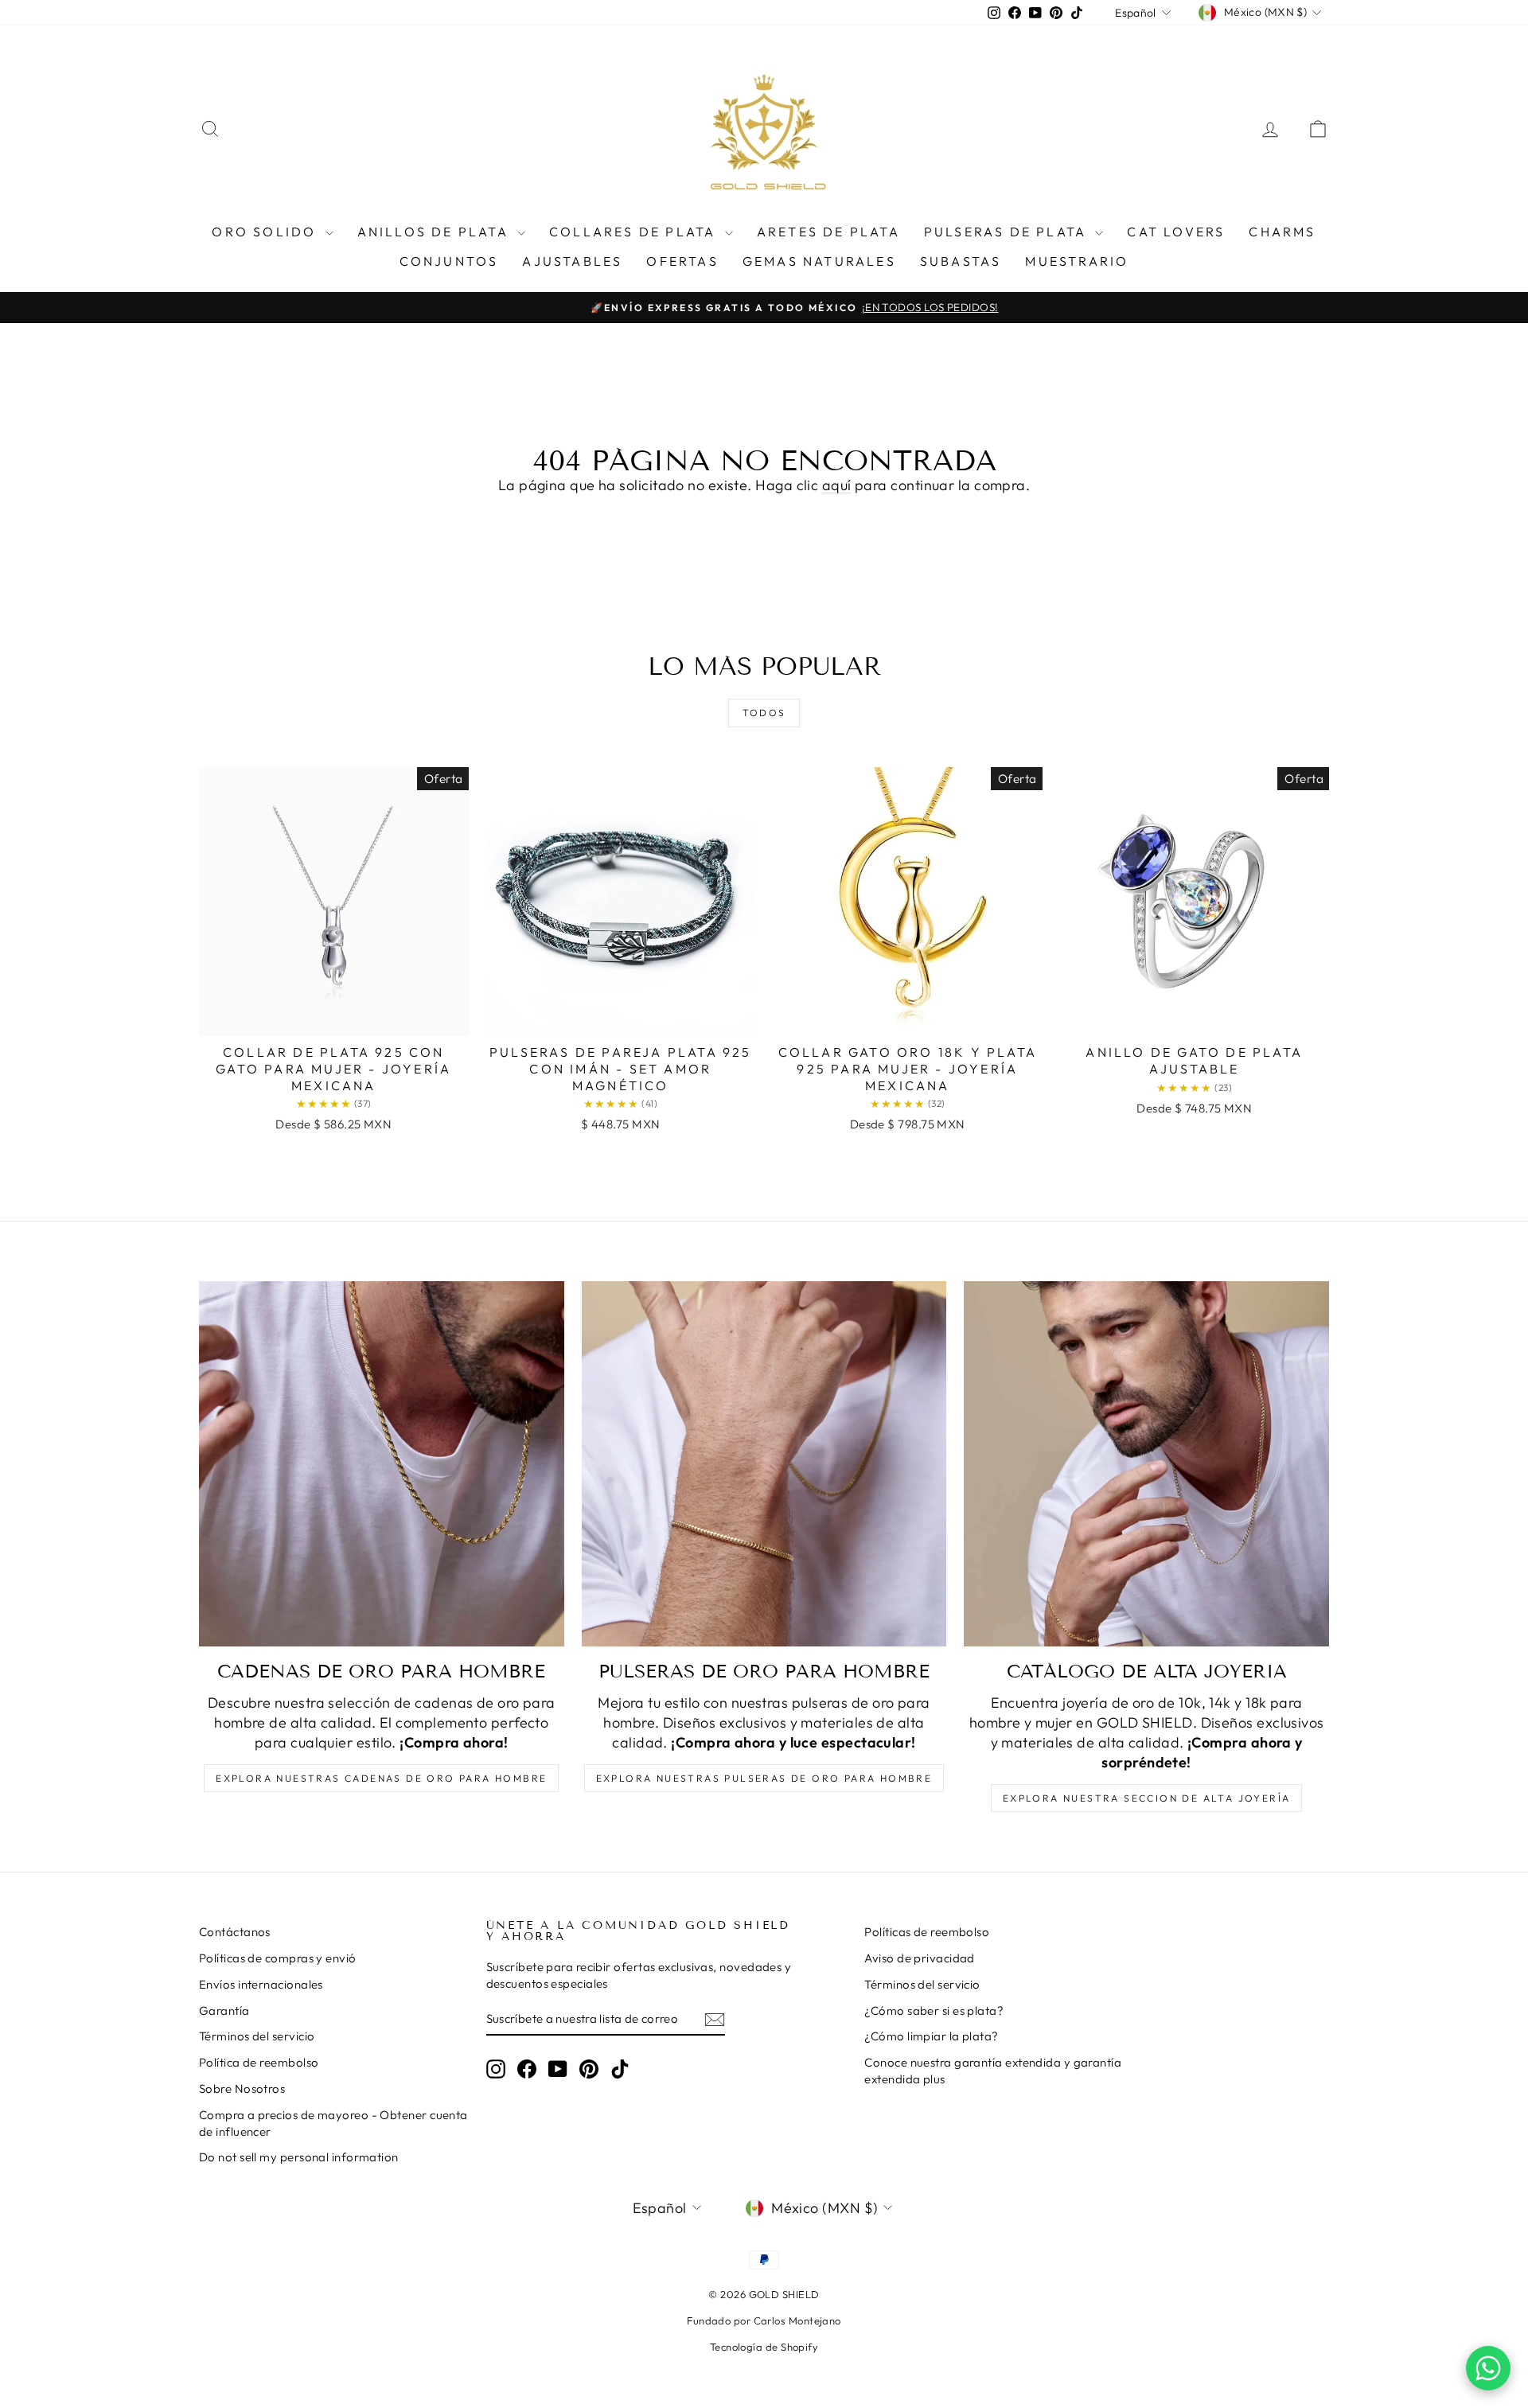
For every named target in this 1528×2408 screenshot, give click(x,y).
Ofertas (682, 261)
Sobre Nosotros (242, 2088)
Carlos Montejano (797, 2320)
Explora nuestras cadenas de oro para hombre (381, 1778)
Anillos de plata (435, 232)
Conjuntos (449, 261)
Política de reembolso (259, 2062)
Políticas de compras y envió (278, 1958)
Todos (764, 713)
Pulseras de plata (1008, 232)
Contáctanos (235, 1932)
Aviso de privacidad (920, 1958)
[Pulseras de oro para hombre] (764, 1464)
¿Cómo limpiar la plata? (931, 2036)
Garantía (224, 2011)
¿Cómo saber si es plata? (934, 2011)
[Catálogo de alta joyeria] (1146, 1464)
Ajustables (572, 261)
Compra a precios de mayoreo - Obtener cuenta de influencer (333, 2123)
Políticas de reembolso (927, 1932)
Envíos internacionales (261, 1984)
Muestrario (1077, 261)
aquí (837, 485)
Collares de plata (635, 232)
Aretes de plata (828, 232)
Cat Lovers (1176, 232)
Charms (1282, 232)
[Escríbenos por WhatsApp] (1488, 2368)
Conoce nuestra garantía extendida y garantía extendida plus (993, 2071)
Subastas (961, 261)
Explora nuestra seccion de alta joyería (1147, 1798)
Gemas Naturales (819, 261)
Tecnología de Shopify (764, 2347)
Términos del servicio (257, 2036)
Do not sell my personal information (299, 2157)
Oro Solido (266, 232)
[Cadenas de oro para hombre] (382, 1464)
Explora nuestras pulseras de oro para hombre (764, 1778)
